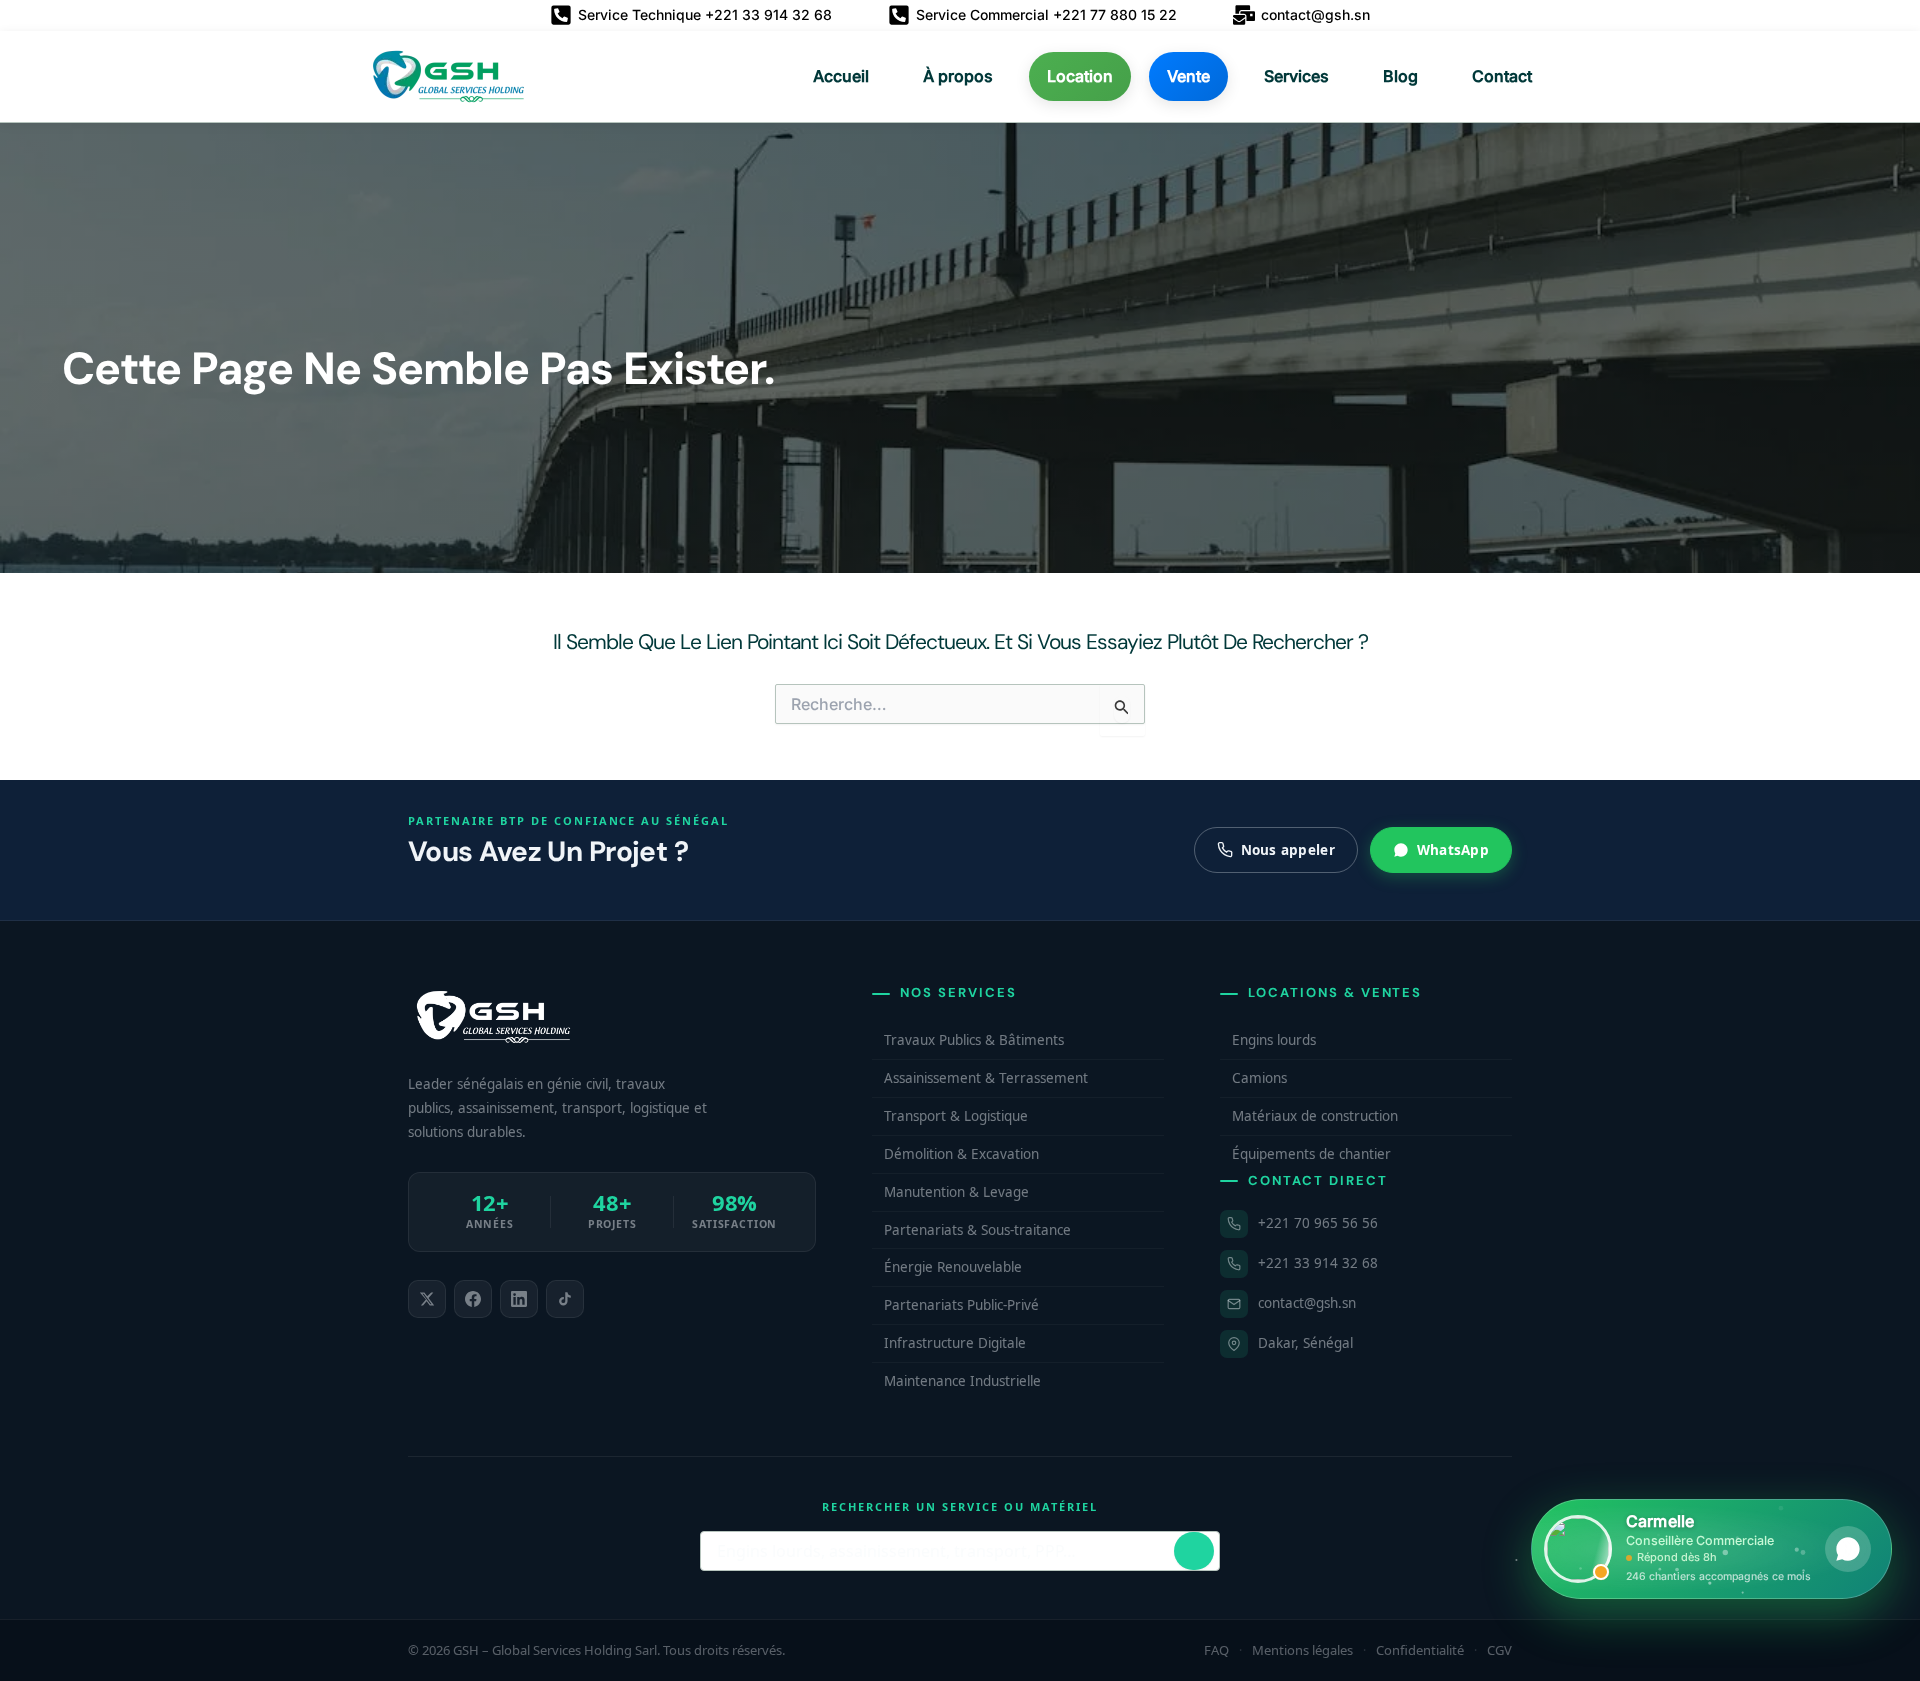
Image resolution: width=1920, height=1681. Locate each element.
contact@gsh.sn (1307, 1303)
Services (1296, 76)
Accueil (841, 76)
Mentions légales (1302, 1650)
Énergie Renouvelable (953, 1267)
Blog (1400, 76)
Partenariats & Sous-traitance (977, 1230)
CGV (1499, 1650)
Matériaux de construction (1315, 1116)
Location (1080, 76)
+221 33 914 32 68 (1318, 1263)
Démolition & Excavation (961, 1154)
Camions (1259, 1078)
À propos (958, 76)
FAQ (1216, 1650)
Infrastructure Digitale (955, 1343)
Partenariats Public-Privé (961, 1305)
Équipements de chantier (1311, 1154)
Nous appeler (1288, 850)
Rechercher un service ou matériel (959, 1506)
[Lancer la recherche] (1194, 1551)
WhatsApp (1453, 850)
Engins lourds (1274, 1040)
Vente (1188, 76)
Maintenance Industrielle (962, 1381)
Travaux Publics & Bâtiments (974, 1040)
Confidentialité (1420, 1650)
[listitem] (427, 1299)
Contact (1502, 76)
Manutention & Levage (956, 1192)
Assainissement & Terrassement (986, 1078)
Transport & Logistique (956, 1116)
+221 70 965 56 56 (1318, 1223)
